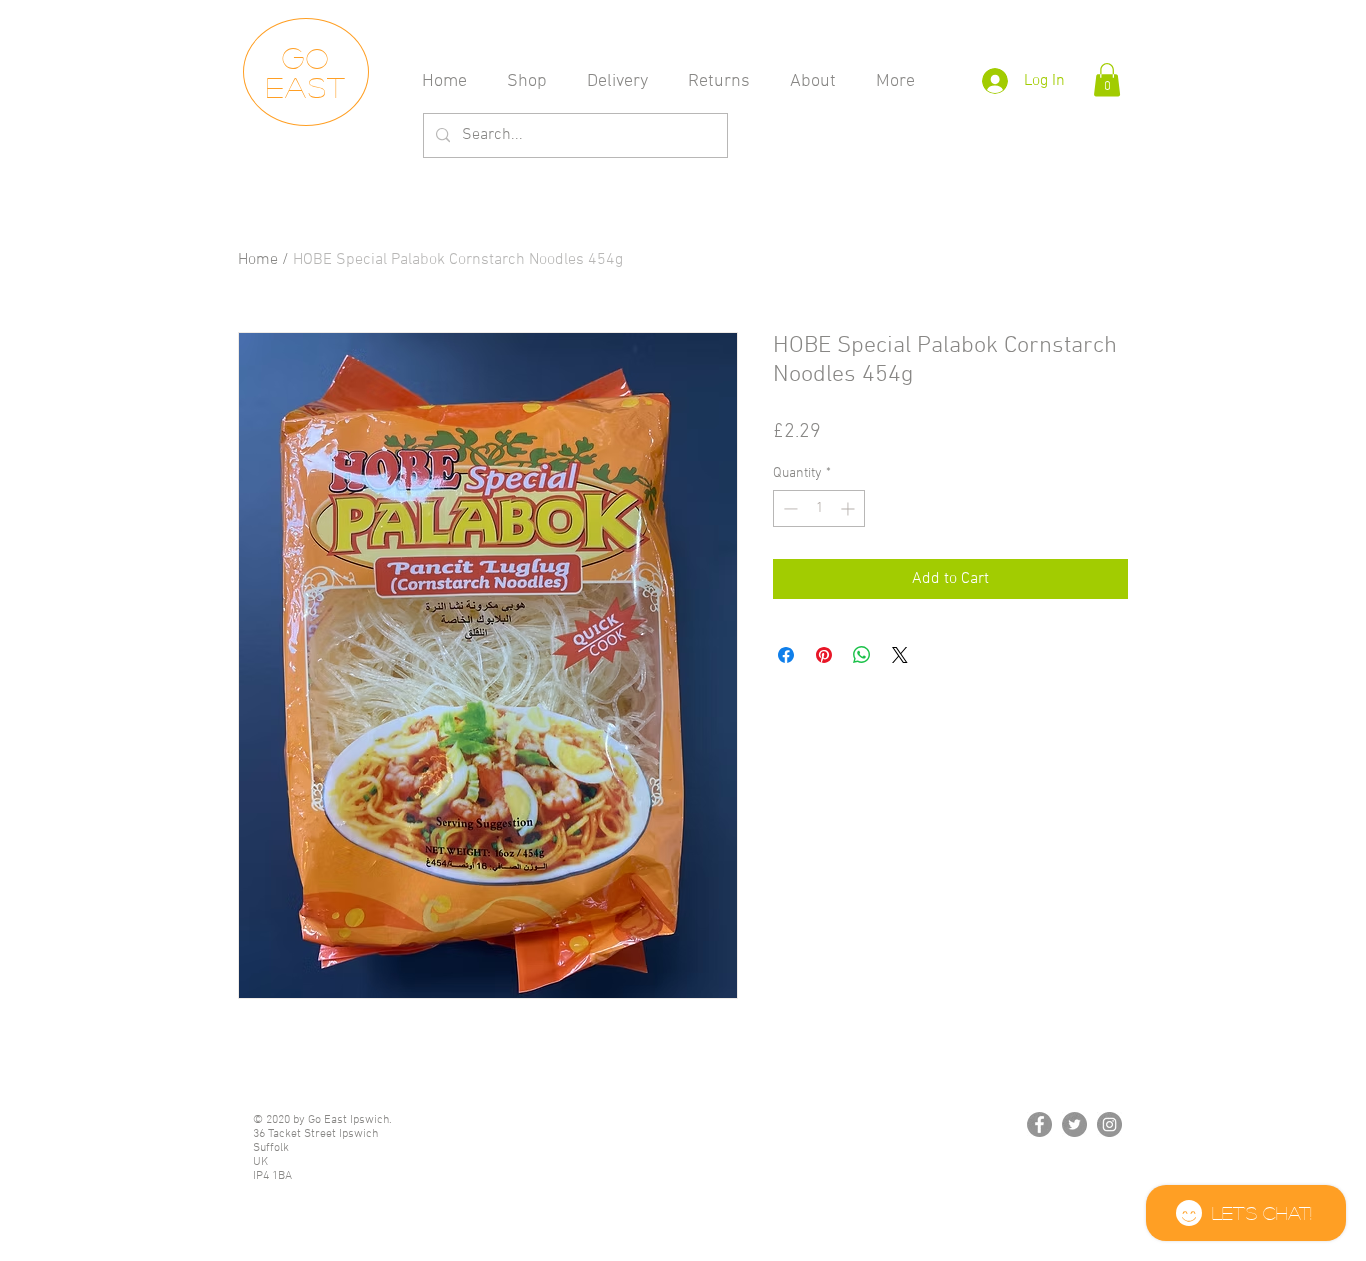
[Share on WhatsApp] (862, 655)
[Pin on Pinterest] (824, 655)
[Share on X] (900, 655)
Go (306, 57)
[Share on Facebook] (786, 655)
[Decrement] (788, 508)
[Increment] (849, 508)
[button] (1107, 79)
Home (258, 260)
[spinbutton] (819, 508)
